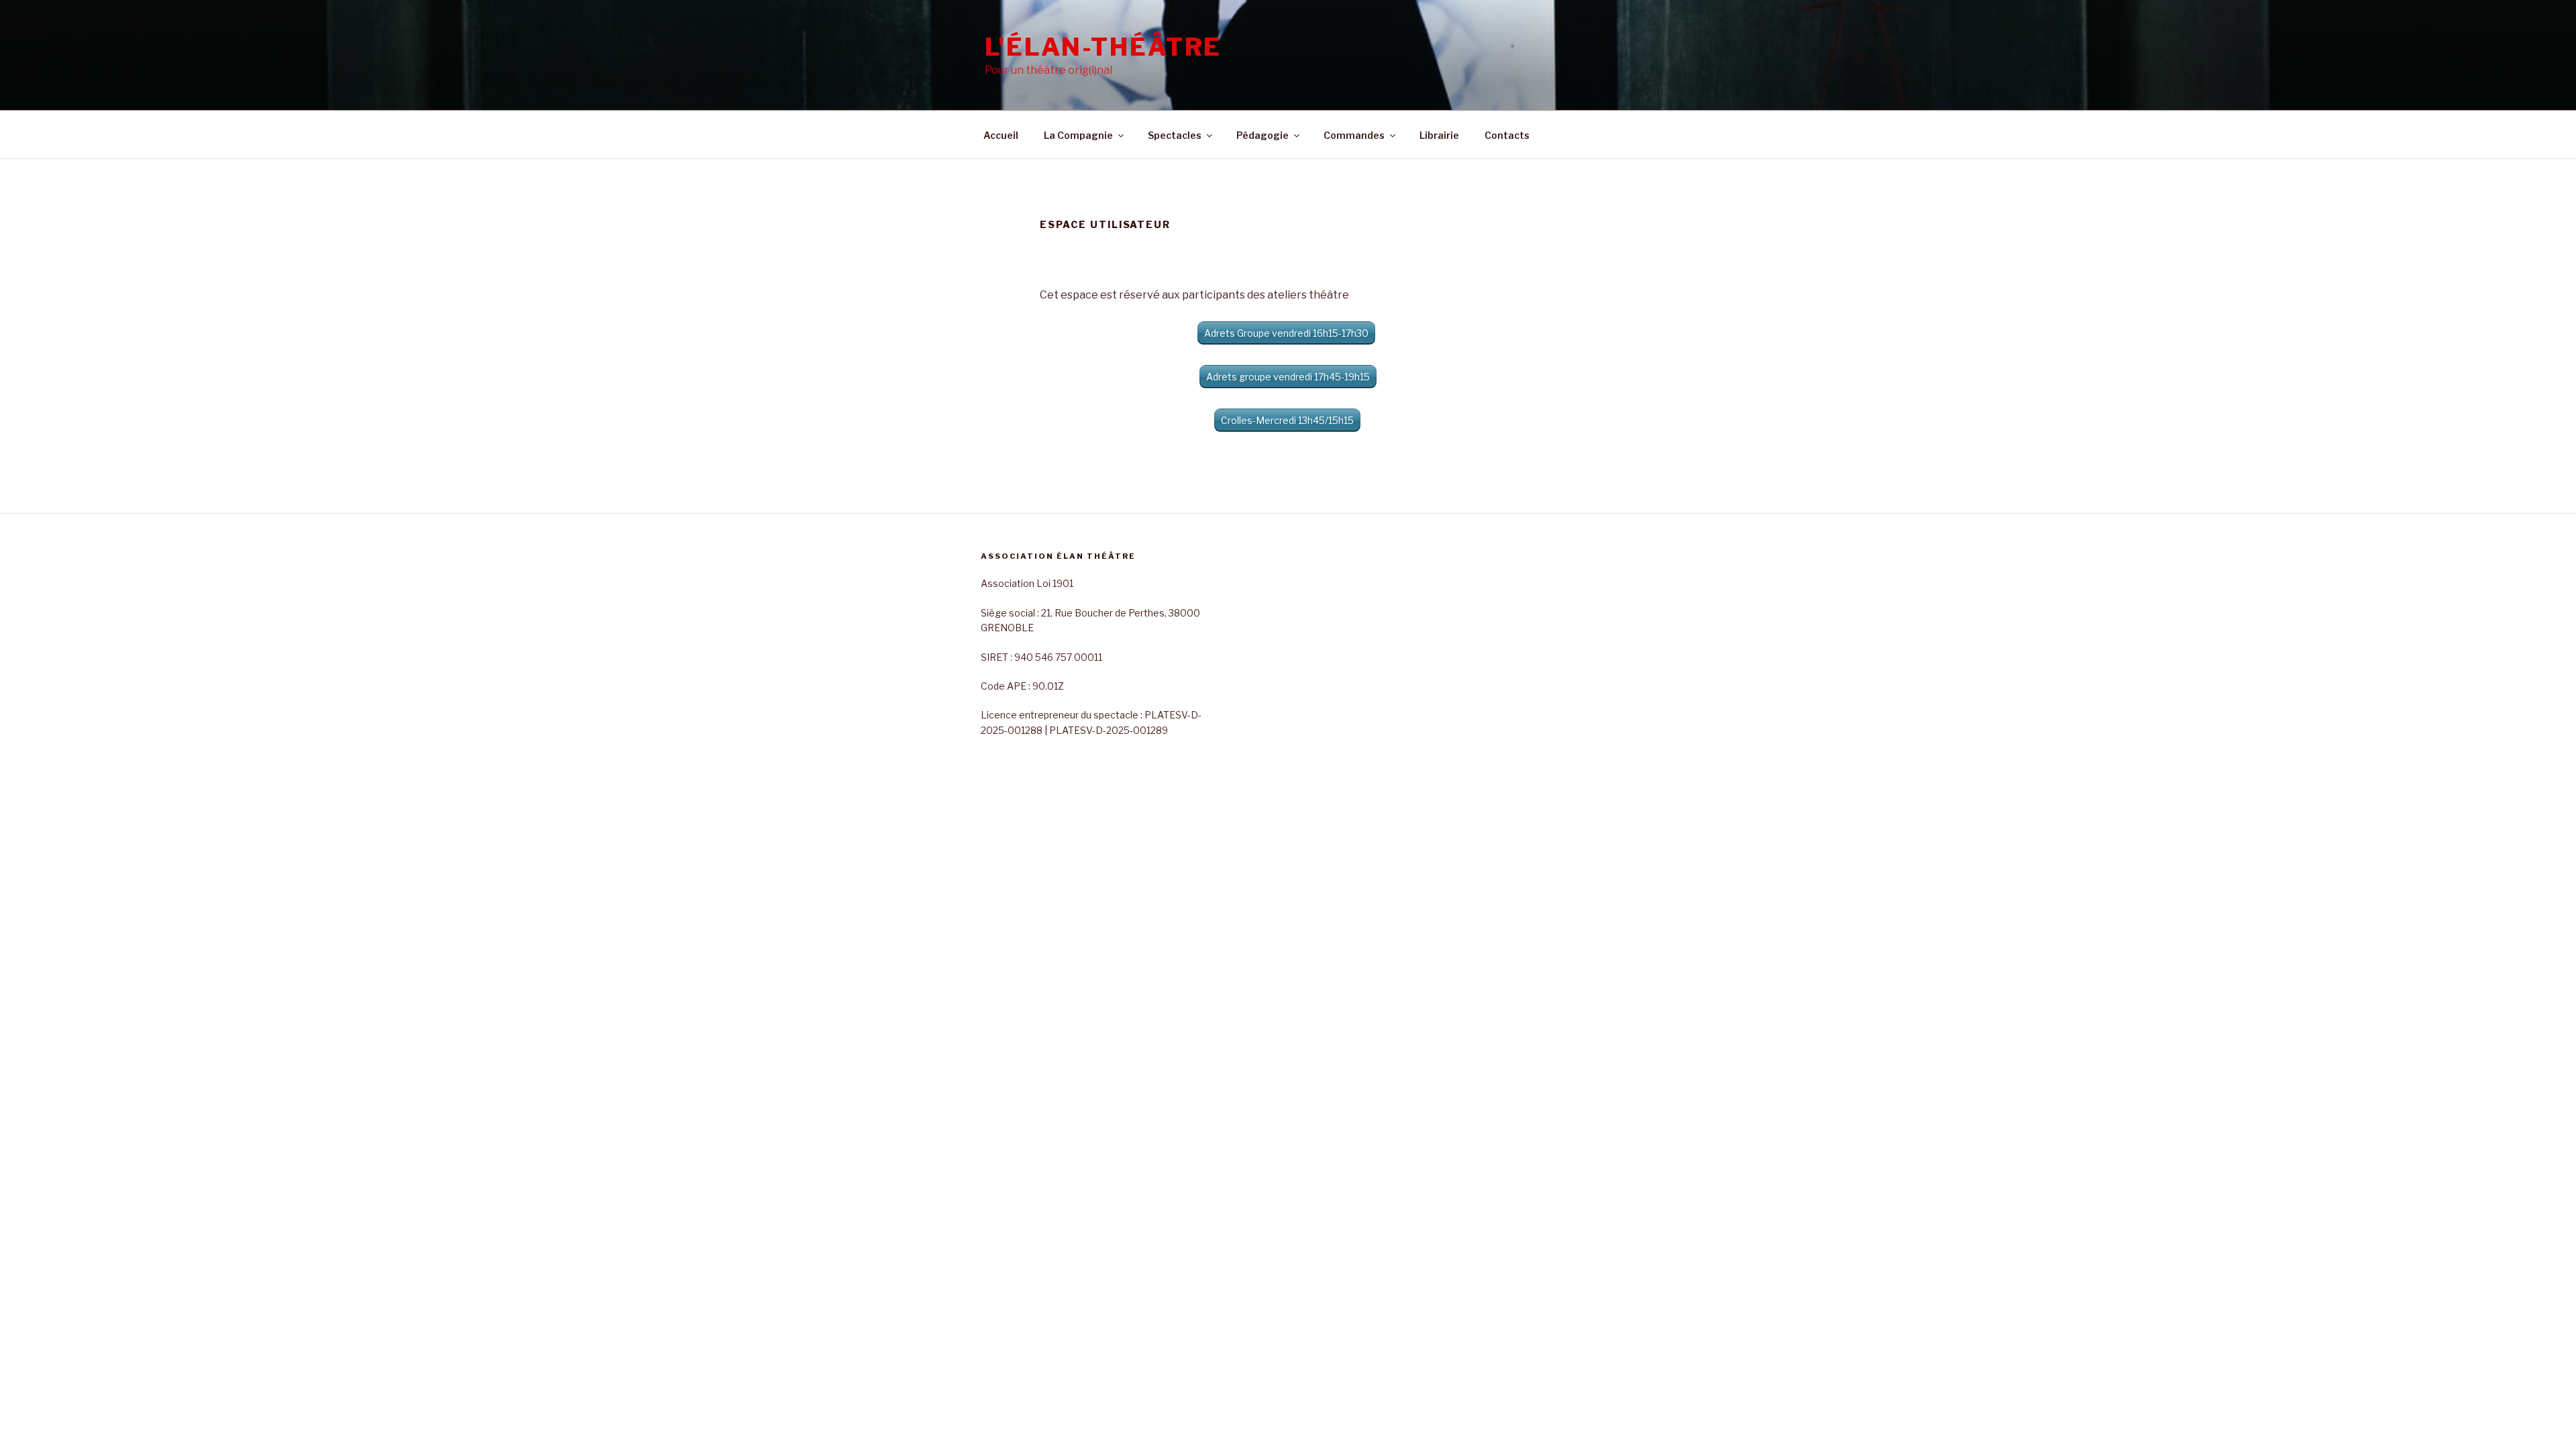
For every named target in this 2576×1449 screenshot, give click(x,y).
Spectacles (1175, 135)
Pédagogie (1263, 135)
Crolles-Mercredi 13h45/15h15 (1287, 420)
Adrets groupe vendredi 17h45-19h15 (1288, 377)
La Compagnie (1078, 135)
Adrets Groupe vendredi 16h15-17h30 (1286, 333)
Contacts (1507, 135)
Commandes (1354, 135)
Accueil (1001, 135)
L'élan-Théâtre (1103, 47)
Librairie (1439, 135)
